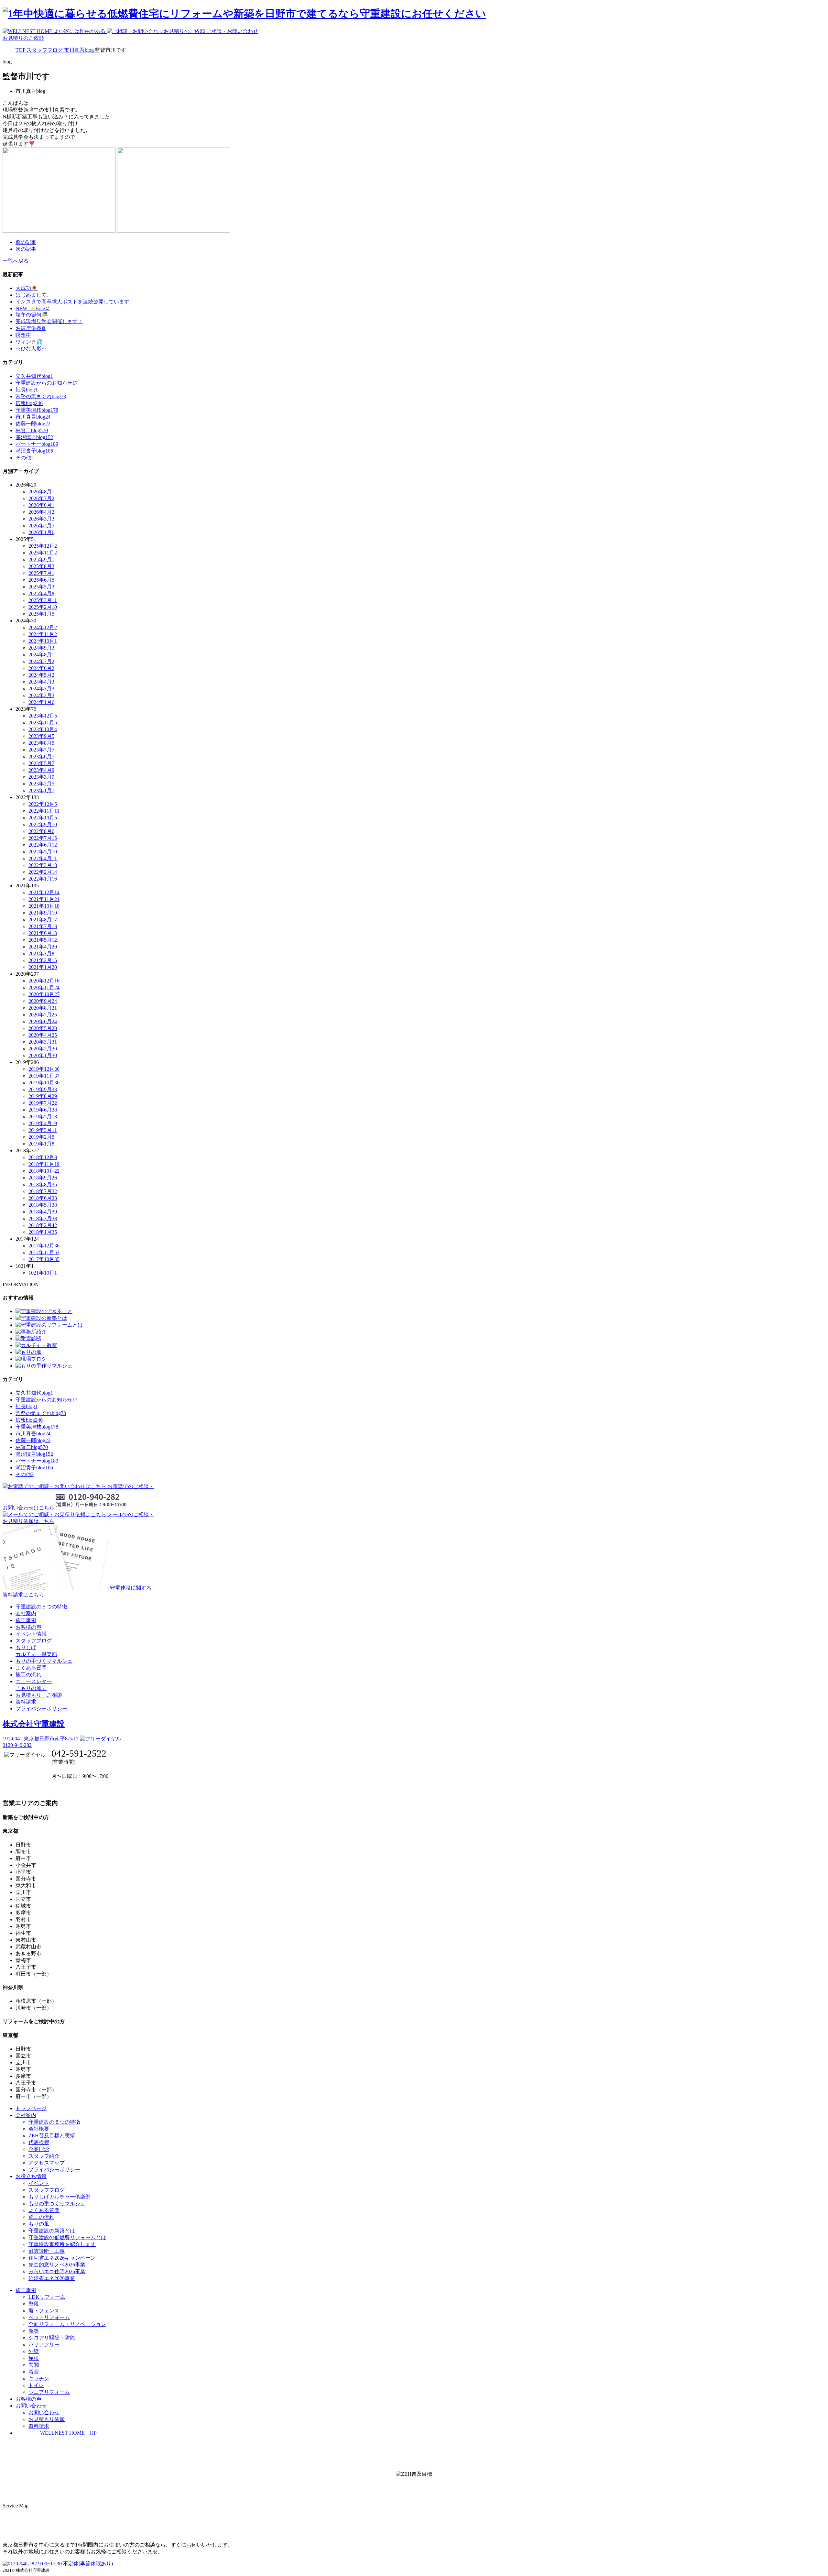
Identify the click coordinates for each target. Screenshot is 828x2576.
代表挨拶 (39, 2142)
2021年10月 (44, 906)
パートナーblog (37, 444)
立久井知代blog (34, 376)
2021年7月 (43, 926)
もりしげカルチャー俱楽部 (60, 2197)
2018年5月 (43, 1205)
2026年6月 (41, 505)
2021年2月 (43, 960)
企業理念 (39, 2149)
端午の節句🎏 (32, 315)
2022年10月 (43, 818)
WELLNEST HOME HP (68, 2433)
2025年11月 (43, 553)
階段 (34, 2304)
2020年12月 (44, 981)
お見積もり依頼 (47, 2419)
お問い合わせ (44, 2412)
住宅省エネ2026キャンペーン (62, 2258)
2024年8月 (41, 655)
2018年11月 (44, 1164)
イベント (39, 2183)
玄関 (34, 2365)
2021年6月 (43, 933)
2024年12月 (43, 627)
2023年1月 (41, 790)
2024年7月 (41, 661)
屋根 (34, 2358)
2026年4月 (41, 512)
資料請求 (26, 1702)
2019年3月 (43, 1130)
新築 (34, 2331)
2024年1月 (41, 702)
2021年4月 (43, 947)
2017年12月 (44, 1246)
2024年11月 (43, 634)
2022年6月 (43, 845)
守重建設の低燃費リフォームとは (67, 2237)
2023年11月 (43, 723)
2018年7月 (43, 1191)
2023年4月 (41, 770)
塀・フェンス (44, 2311)
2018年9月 (43, 1178)
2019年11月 (44, 1076)
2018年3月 (43, 1218)
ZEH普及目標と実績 (52, 2136)
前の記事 (26, 242)
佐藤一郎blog (33, 424)
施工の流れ (28, 1675)
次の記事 (26, 249)
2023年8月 (41, 743)
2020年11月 (44, 987)
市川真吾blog (33, 417)
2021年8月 (43, 920)
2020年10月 (44, 994)
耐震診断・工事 (47, 2251)
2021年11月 (44, 899)
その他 (25, 458)
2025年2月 (43, 607)
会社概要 (39, 2129)
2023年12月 (43, 716)
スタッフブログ (34, 1641)
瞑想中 (23, 335)
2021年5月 (43, 940)
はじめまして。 (34, 295)
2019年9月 (43, 1089)
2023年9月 (41, 736)
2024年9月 (41, 648)
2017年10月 (44, 1259)
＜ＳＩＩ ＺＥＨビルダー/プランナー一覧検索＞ (414, 2488)
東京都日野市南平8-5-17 (41, 1739)
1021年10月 (43, 1273)
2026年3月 (41, 519)
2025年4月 (41, 593)
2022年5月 (43, 852)
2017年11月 (44, 1252)
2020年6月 (43, 1021)
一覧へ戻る (16, 261)
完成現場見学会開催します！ (49, 321)
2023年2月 (41, 784)
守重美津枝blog (37, 410)
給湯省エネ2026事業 (52, 2278)
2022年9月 (43, 824)
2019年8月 (43, 1096)
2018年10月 (44, 1171)
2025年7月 (41, 573)
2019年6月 (43, 1110)
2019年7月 (43, 1103)
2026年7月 (41, 498)
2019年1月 (41, 1144)
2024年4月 (41, 682)
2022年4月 (43, 858)
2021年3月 (41, 954)
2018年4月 (43, 1212)
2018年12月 (43, 1157)
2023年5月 (41, 763)
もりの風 (39, 2224)
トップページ (31, 2108)
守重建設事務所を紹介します (62, 2244)
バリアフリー (44, 2345)
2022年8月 (41, 831)
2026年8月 (41, 492)
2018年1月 (43, 1232)
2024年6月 (41, 668)
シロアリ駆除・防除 (52, 2338)
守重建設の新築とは (52, 2231)
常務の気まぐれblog (41, 396)
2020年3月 (43, 1042)
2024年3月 (41, 689)
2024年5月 (41, 675)
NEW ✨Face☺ (33, 308)
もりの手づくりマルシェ (44, 1661)
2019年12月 (44, 1069)
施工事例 (26, 1620)
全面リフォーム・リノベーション (67, 2324)
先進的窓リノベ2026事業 (57, 2265)
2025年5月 (41, 587)
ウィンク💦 (29, 342)
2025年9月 (41, 559)
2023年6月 (41, 756)
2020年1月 (43, 1055)
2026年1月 (41, 532)
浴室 (34, 2372)
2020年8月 (43, 1008)
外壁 (34, 2351)
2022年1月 (43, 879)
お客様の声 (28, 1627)
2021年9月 (43, 913)
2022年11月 (44, 811)
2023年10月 (43, 729)
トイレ (36, 2385)
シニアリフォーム (49, 2392)
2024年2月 (41, 695)
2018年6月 (43, 1198)
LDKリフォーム (47, 2297)
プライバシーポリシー (41, 1709)
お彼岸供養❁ (31, 328)
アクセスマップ (47, 2163)
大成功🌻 (27, 288)
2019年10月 (44, 1083)
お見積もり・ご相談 (39, 1695)
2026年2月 (41, 526)
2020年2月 (43, 1049)
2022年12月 (43, 804)
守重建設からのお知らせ (47, 383)
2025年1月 (41, 614)
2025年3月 (43, 600)
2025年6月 (41, 580)
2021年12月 (44, 892)
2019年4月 (43, 1123)
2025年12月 (43, 546)
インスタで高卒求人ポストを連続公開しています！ (75, 302)
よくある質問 (31, 1668)
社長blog (27, 390)
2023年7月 (41, 750)
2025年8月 (41, 566)
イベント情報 (31, 1634)
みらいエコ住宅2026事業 (57, 2271)
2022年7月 (43, 838)
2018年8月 (43, 1184)
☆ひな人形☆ (31, 349)
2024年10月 (43, 641)
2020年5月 (43, 1028)
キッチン (39, 2379)
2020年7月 (43, 1015)
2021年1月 (43, 967)
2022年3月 (43, 865)
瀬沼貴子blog (34, 451)
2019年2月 (41, 1137)
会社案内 (26, 1613)
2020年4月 (43, 1035)
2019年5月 (43, 1117)
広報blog (29, 403)
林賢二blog (32, 430)
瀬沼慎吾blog (34, 437)
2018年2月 (43, 1225)
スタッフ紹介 (44, 2156)
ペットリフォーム (49, 2317)
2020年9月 (43, 1001)
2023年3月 (41, 777)
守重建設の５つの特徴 (41, 1607)
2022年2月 (43, 872)
